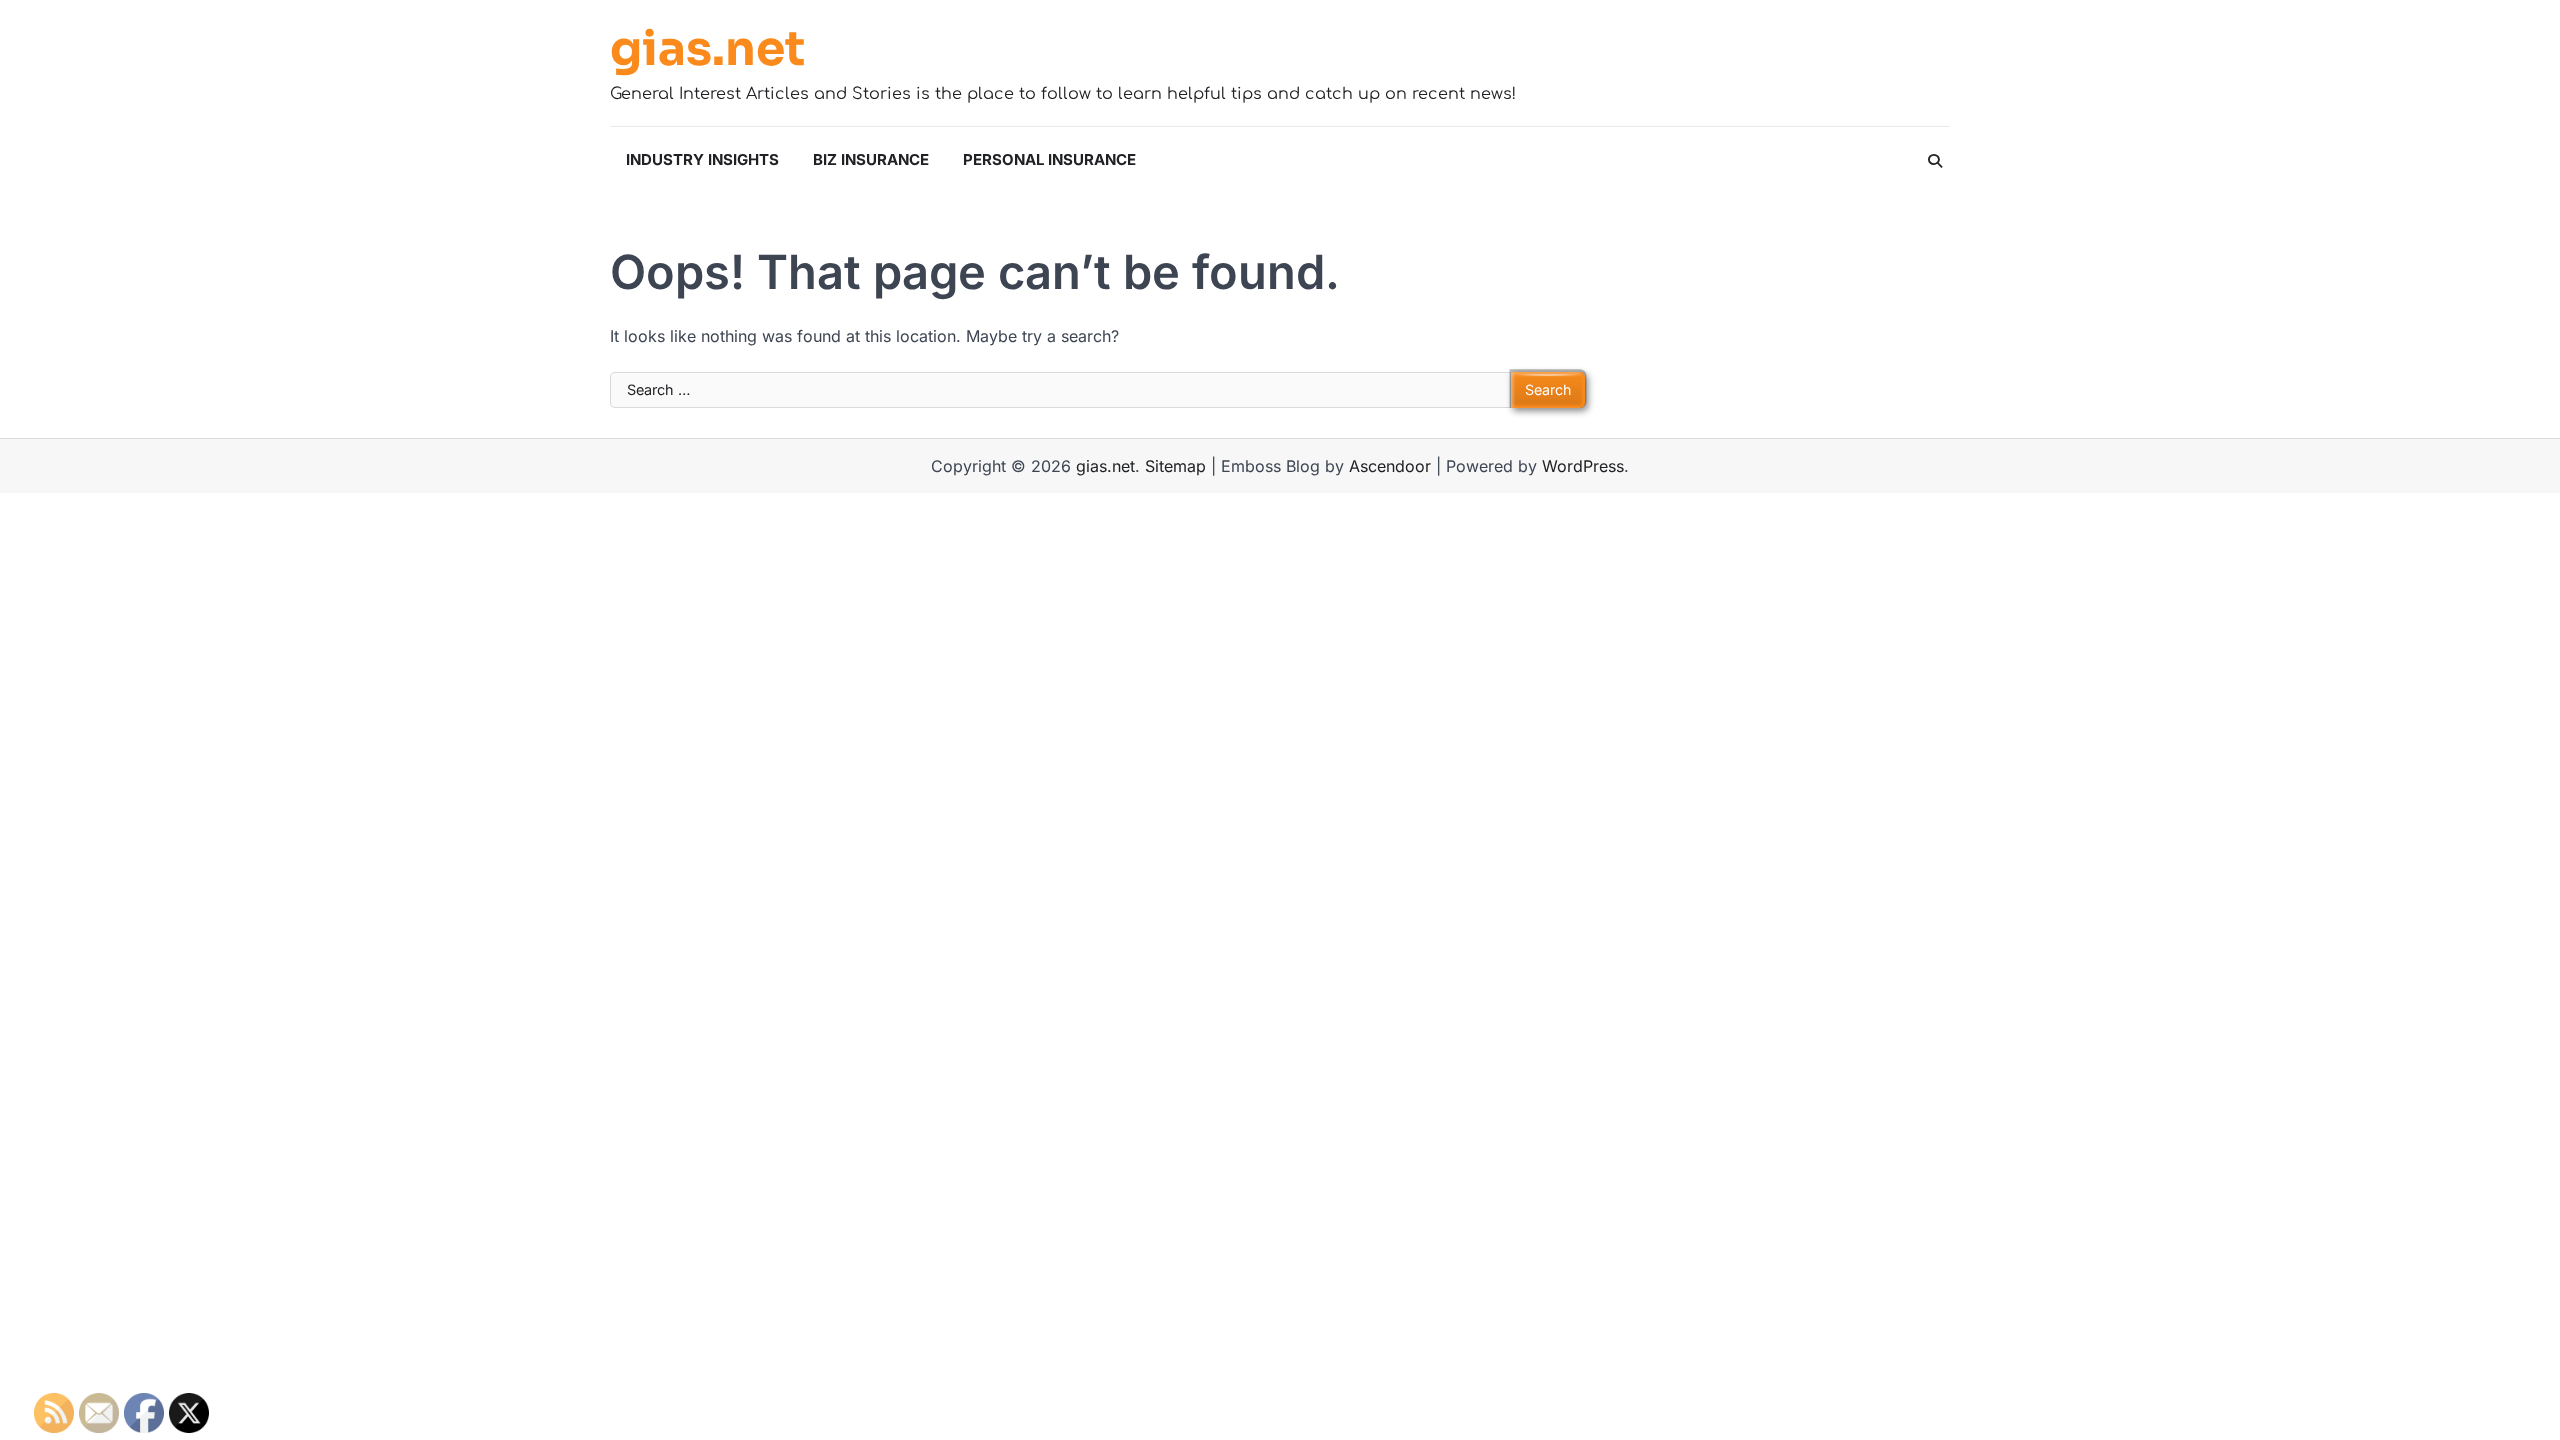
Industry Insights (702, 159)
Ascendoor (1390, 466)
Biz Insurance (871, 159)
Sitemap (1175, 466)
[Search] (1935, 161)
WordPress (1583, 466)
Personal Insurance (1049, 159)
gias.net (707, 49)
